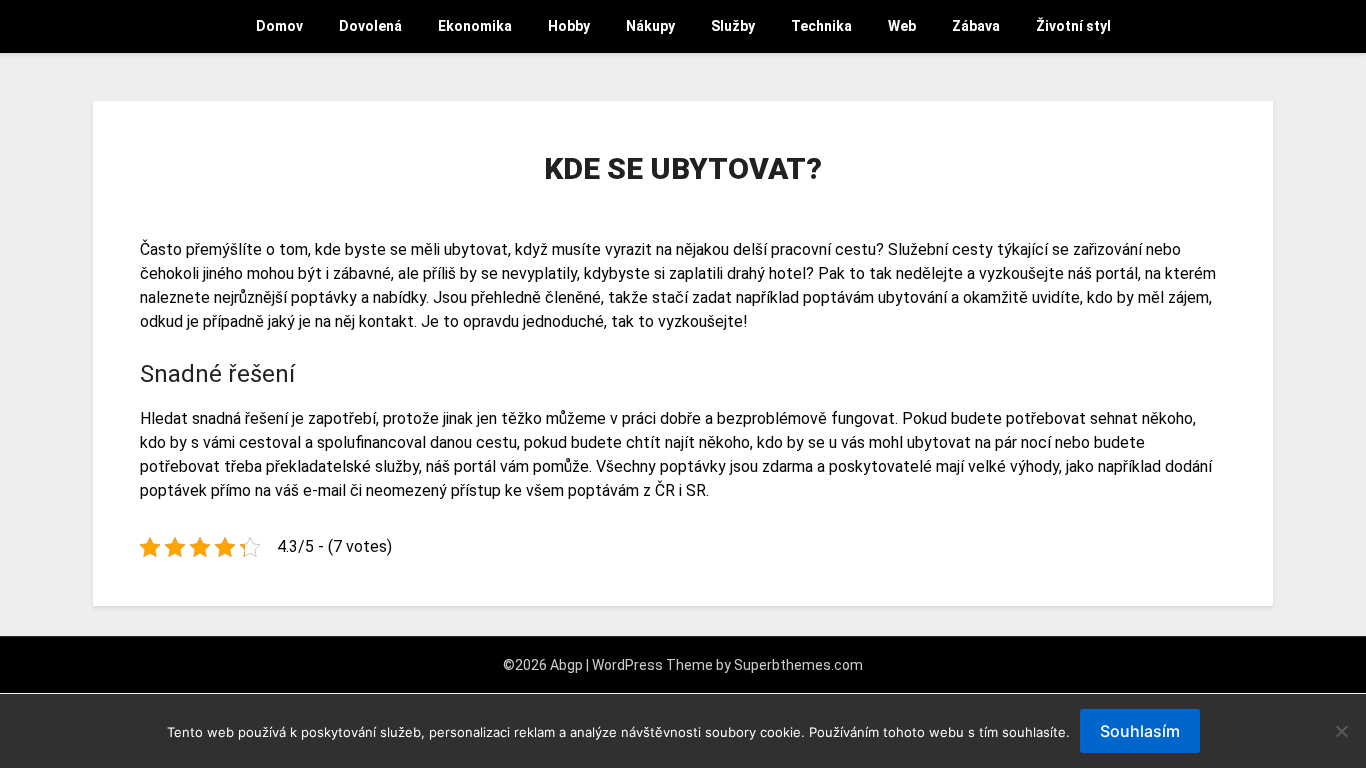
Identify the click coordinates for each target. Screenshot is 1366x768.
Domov (279, 26)
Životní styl (1073, 26)
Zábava (976, 26)
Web (902, 26)
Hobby (569, 26)
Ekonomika (475, 26)
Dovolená (370, 26)
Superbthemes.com (798, 665)
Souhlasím (1140, 731)
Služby (733, 26)
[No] (1341, 731)
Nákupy (650, 26)
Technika (821, 26)
